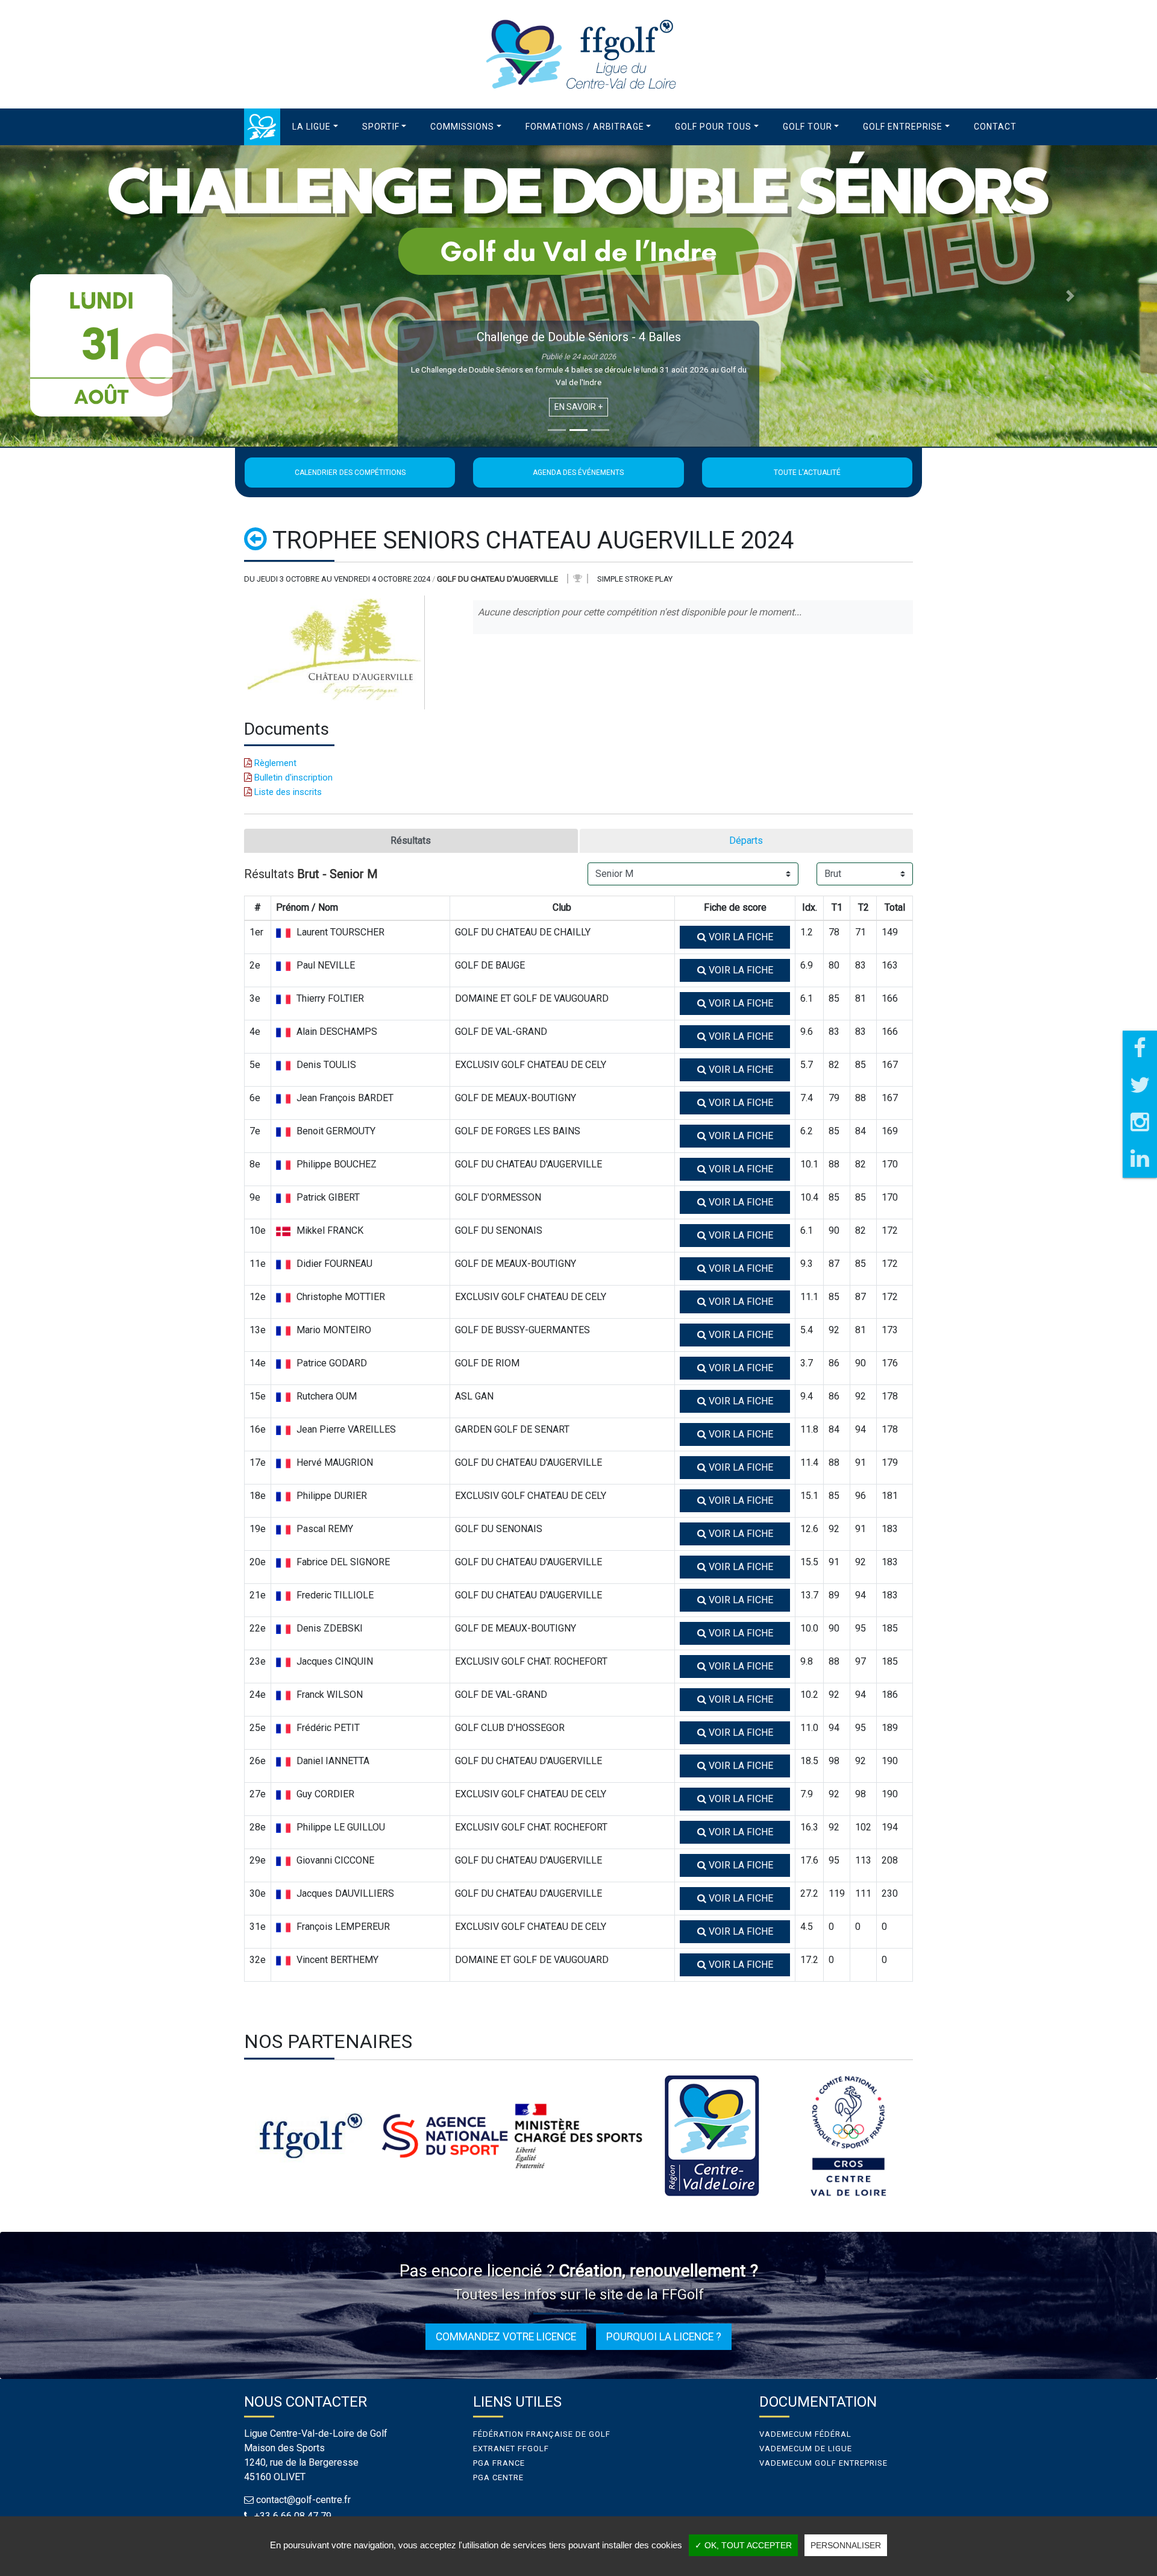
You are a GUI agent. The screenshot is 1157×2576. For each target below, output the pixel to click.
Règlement (274, 763)
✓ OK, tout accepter (743, 2545)
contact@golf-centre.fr (303, 2500)
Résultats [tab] (411, 840)
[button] (315, 127)
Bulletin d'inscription (292, 778)
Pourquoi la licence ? (664, 2337)
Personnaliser (846, 2545)
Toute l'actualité (807, 473)
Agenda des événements (578, 473)
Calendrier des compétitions (350, 473)
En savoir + (578, 407)
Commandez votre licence (506, 2337)
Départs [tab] (746, 840)
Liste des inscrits (287, 792)
